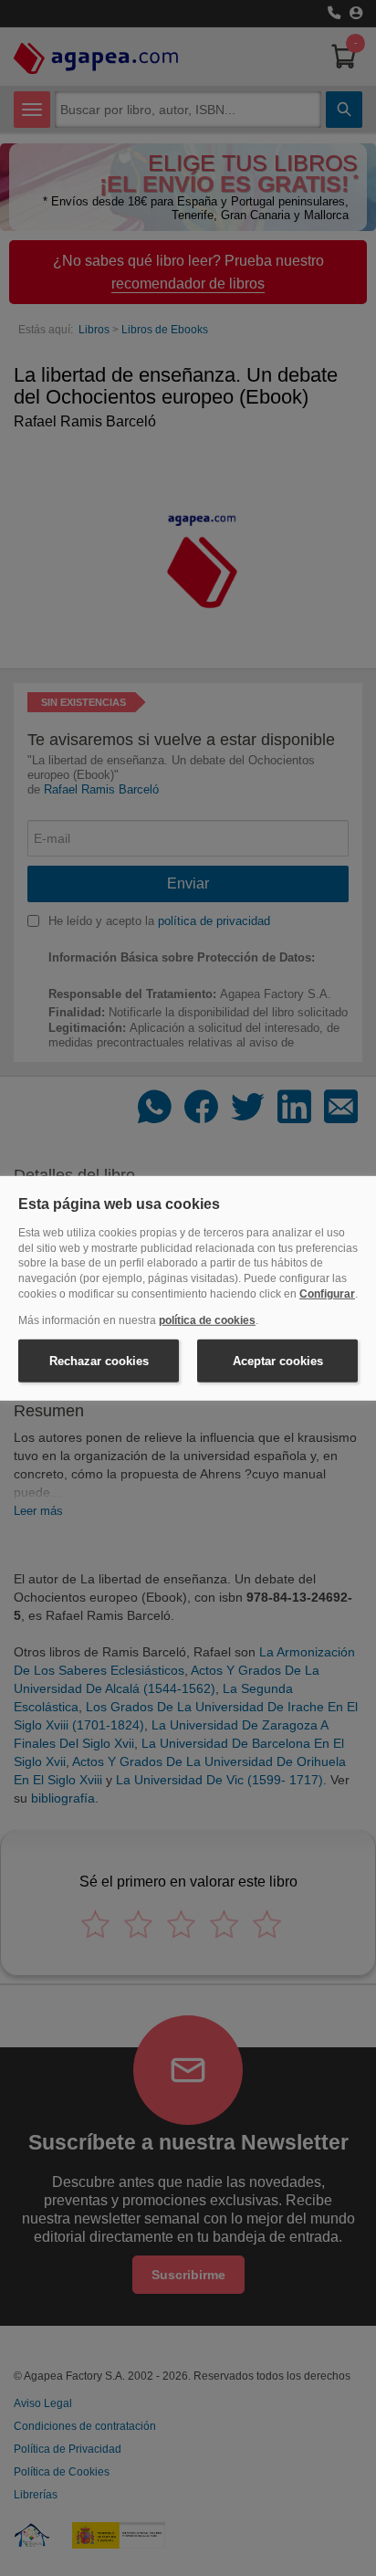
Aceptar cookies (278, 1360)
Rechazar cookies (99, 1360)
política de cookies (207, 1320)
